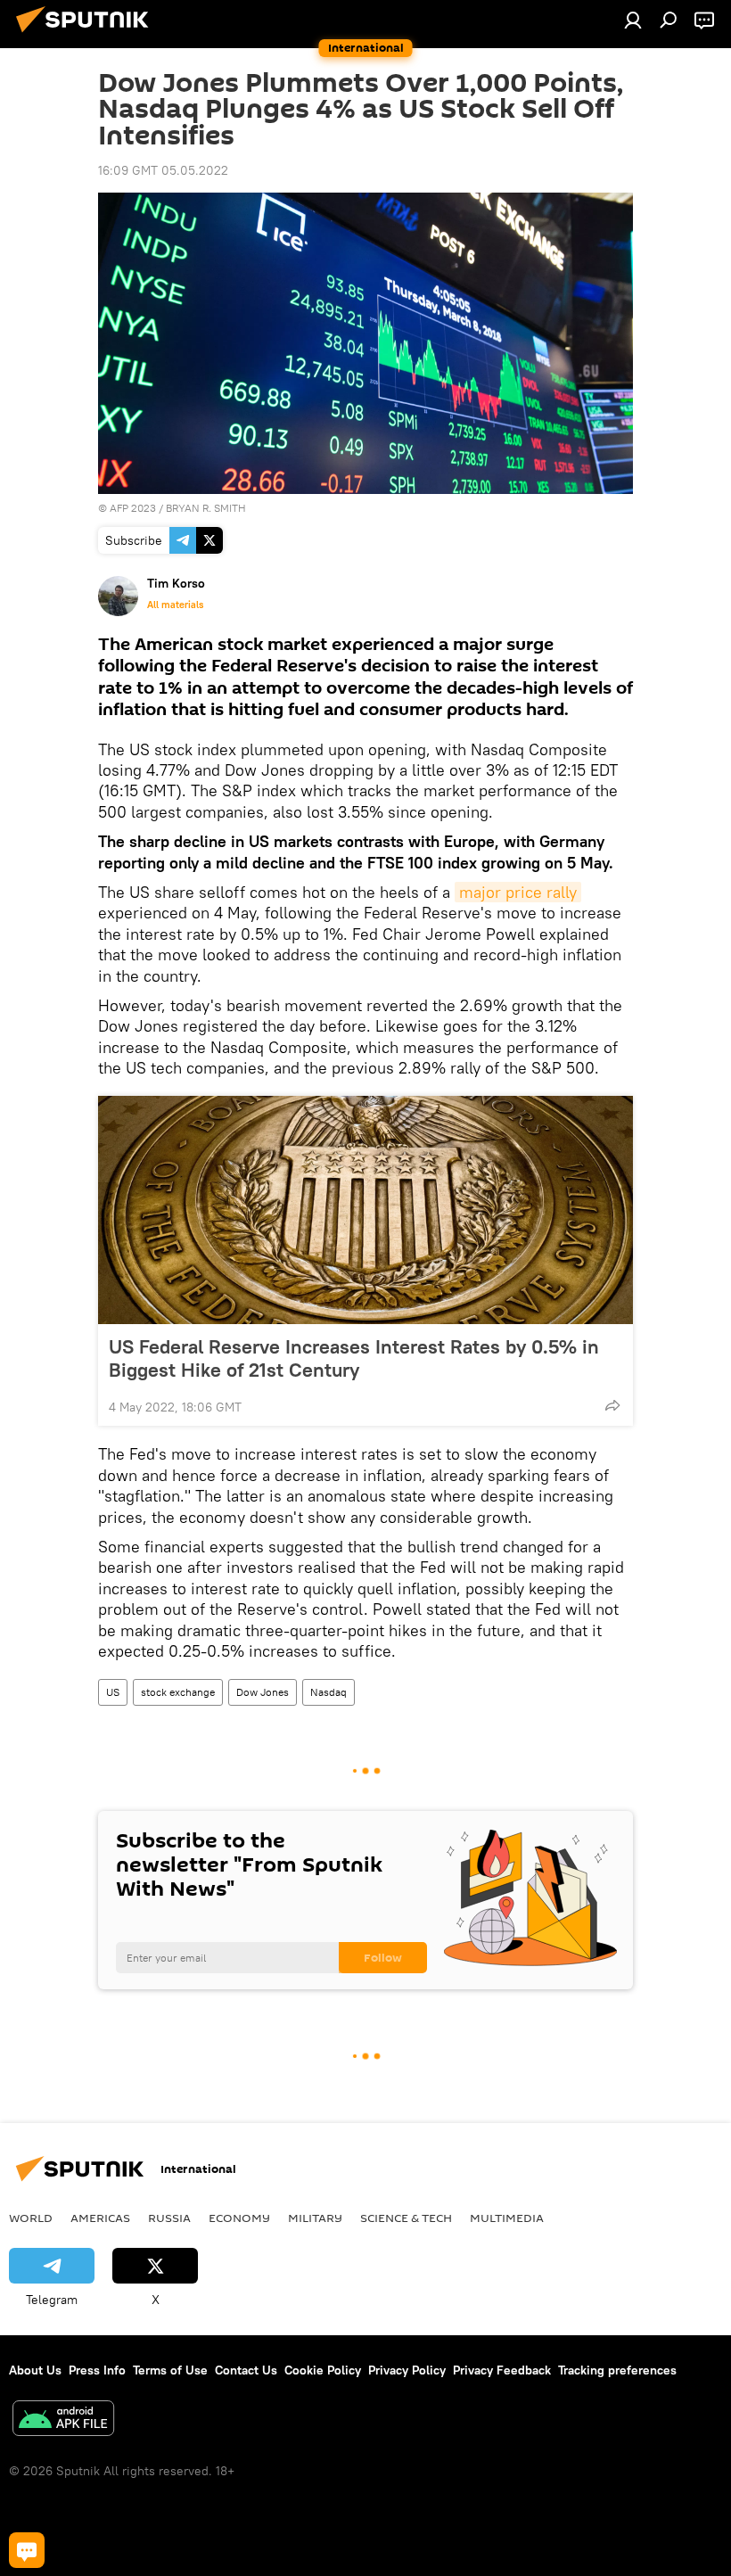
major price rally (518, 892)
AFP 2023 (133, 508)
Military (315, 2218)
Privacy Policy (407, 2370)
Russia (169, 2218)
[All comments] (27, 2550)
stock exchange (178, 1692)
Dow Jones (263, 1692)
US (113, 1692)
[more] (612, 1405)
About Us (35, 2370)
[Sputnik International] (87, 35)
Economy (239, 2218)
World (31, 2218)
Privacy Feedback (502, 2370)
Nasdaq (329, 1692)
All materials (175, 605)
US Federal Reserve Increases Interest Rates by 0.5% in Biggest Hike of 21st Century (354, 1358)
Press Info (97, 2370)
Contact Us (246, 2370)
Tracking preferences (617, 2370)
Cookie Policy (323, 2370)
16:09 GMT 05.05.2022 (163, 170)
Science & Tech (406, 2218)
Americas (100, 2218)
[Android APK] (63, 2420)
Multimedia (507, 2218)
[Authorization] (633, 20)
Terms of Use (170, 2370)
